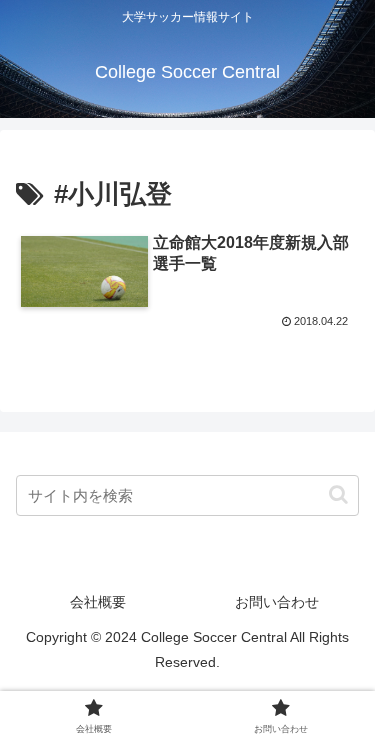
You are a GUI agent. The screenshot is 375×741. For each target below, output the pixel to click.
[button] (338, 494)
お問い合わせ (277, 602)
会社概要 (98, 602)
